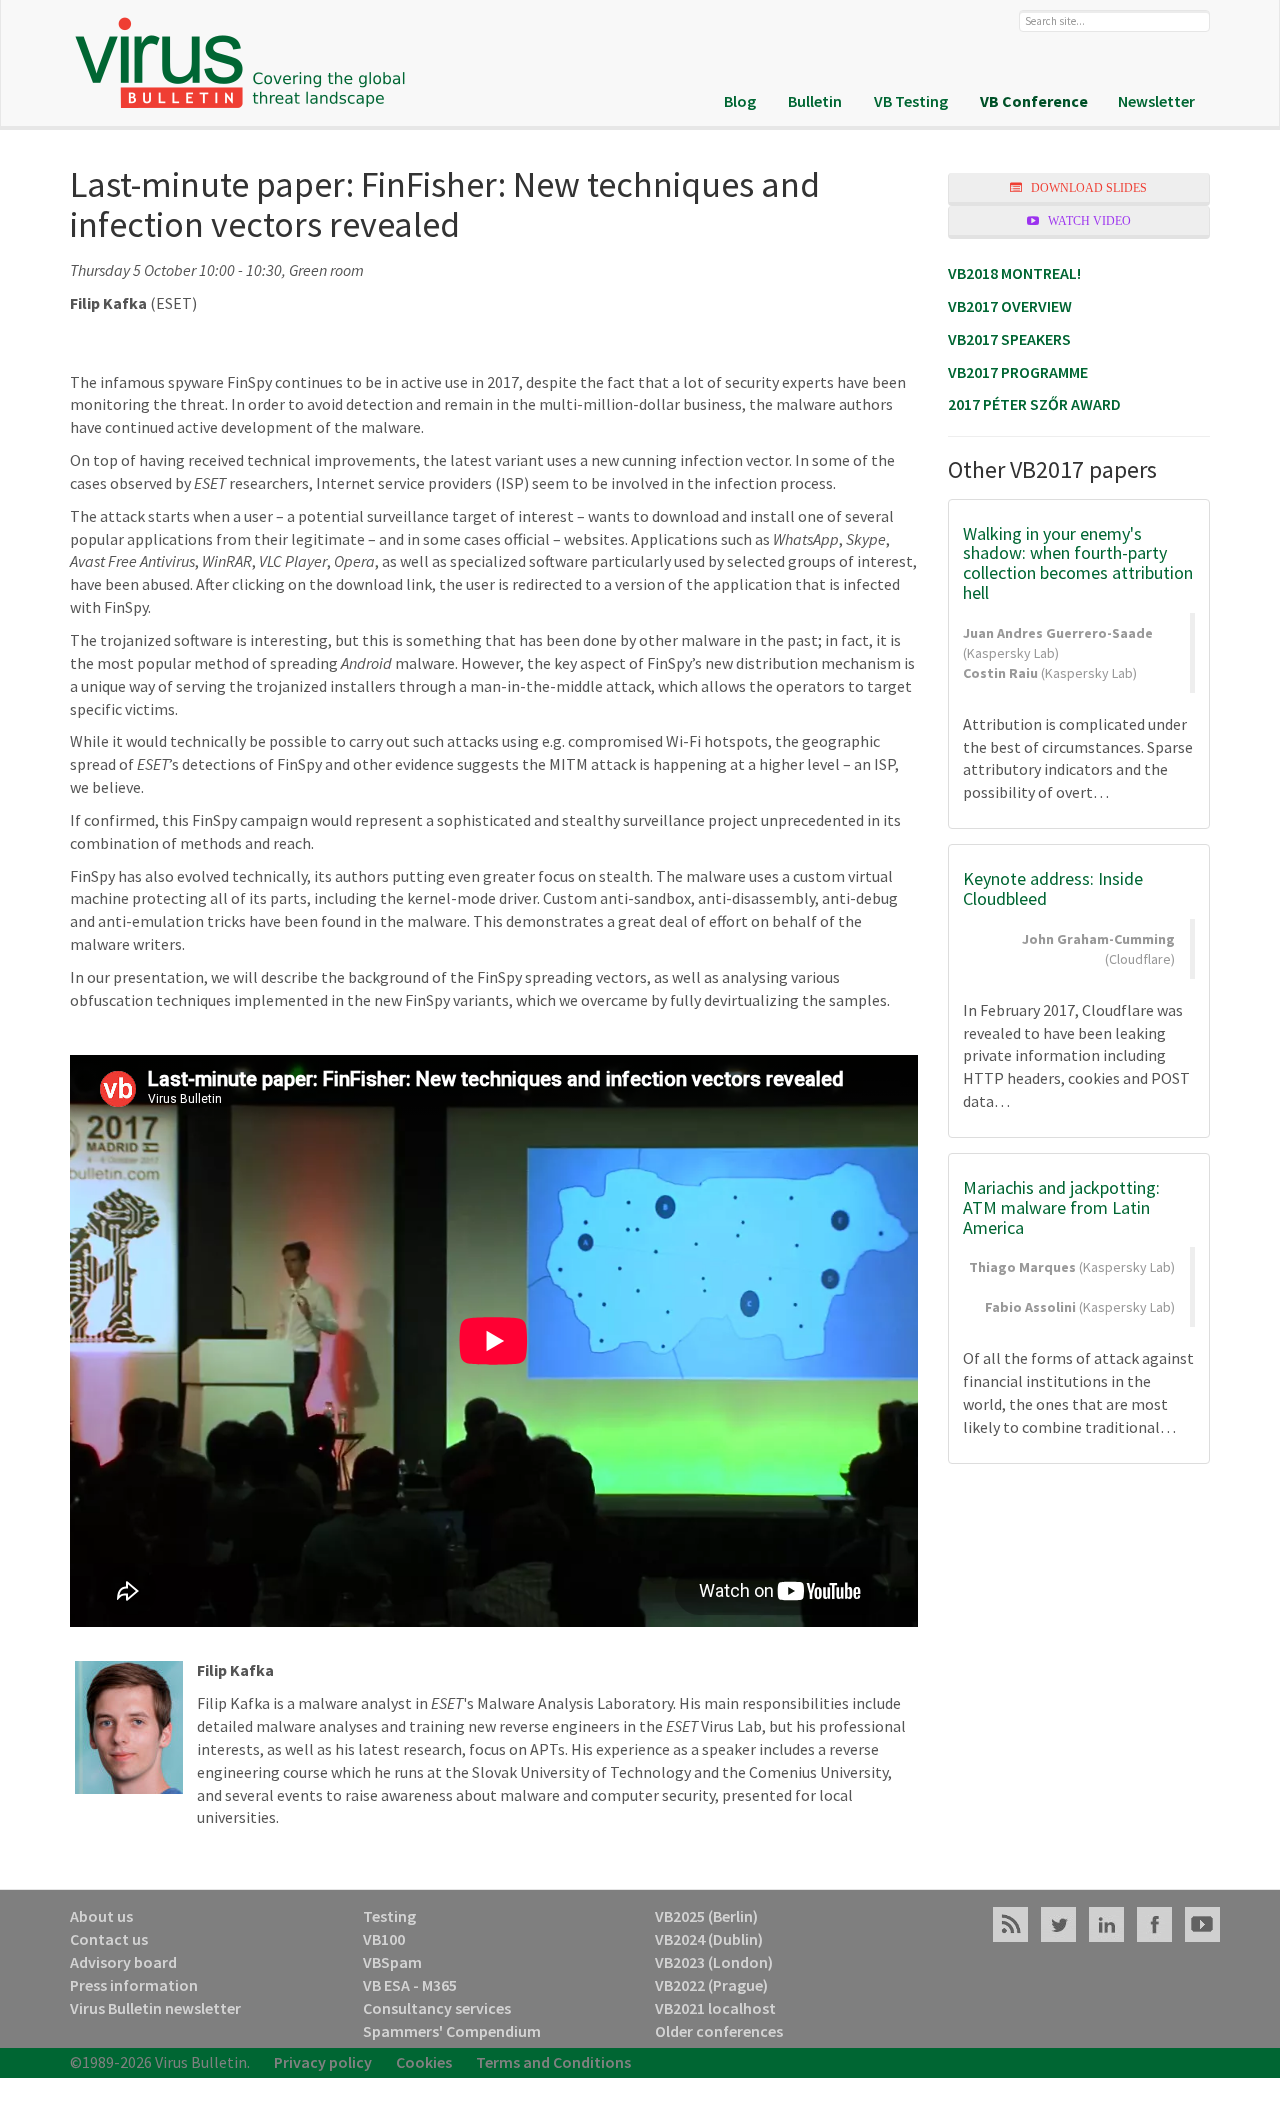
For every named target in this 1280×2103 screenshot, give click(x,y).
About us (101, 1916)
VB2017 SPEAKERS (1009, 339)
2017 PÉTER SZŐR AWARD (1034, 404)
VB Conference (1034, 101)
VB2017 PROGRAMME (1018, 372)
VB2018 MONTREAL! (1014, 273)
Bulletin (815, 101)
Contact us (109, 1939)
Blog (740, 101)
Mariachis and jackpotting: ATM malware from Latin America (1061, 1207)
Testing (389, 1916)
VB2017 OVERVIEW (1010, 306)
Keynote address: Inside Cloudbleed (1053, 888)
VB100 (384, 1939)
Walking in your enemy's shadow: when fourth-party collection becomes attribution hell (1078, 563)
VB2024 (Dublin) (709, 1939)
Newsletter (1156, 101)
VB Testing (911, 101)
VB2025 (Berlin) (706, 1916)
